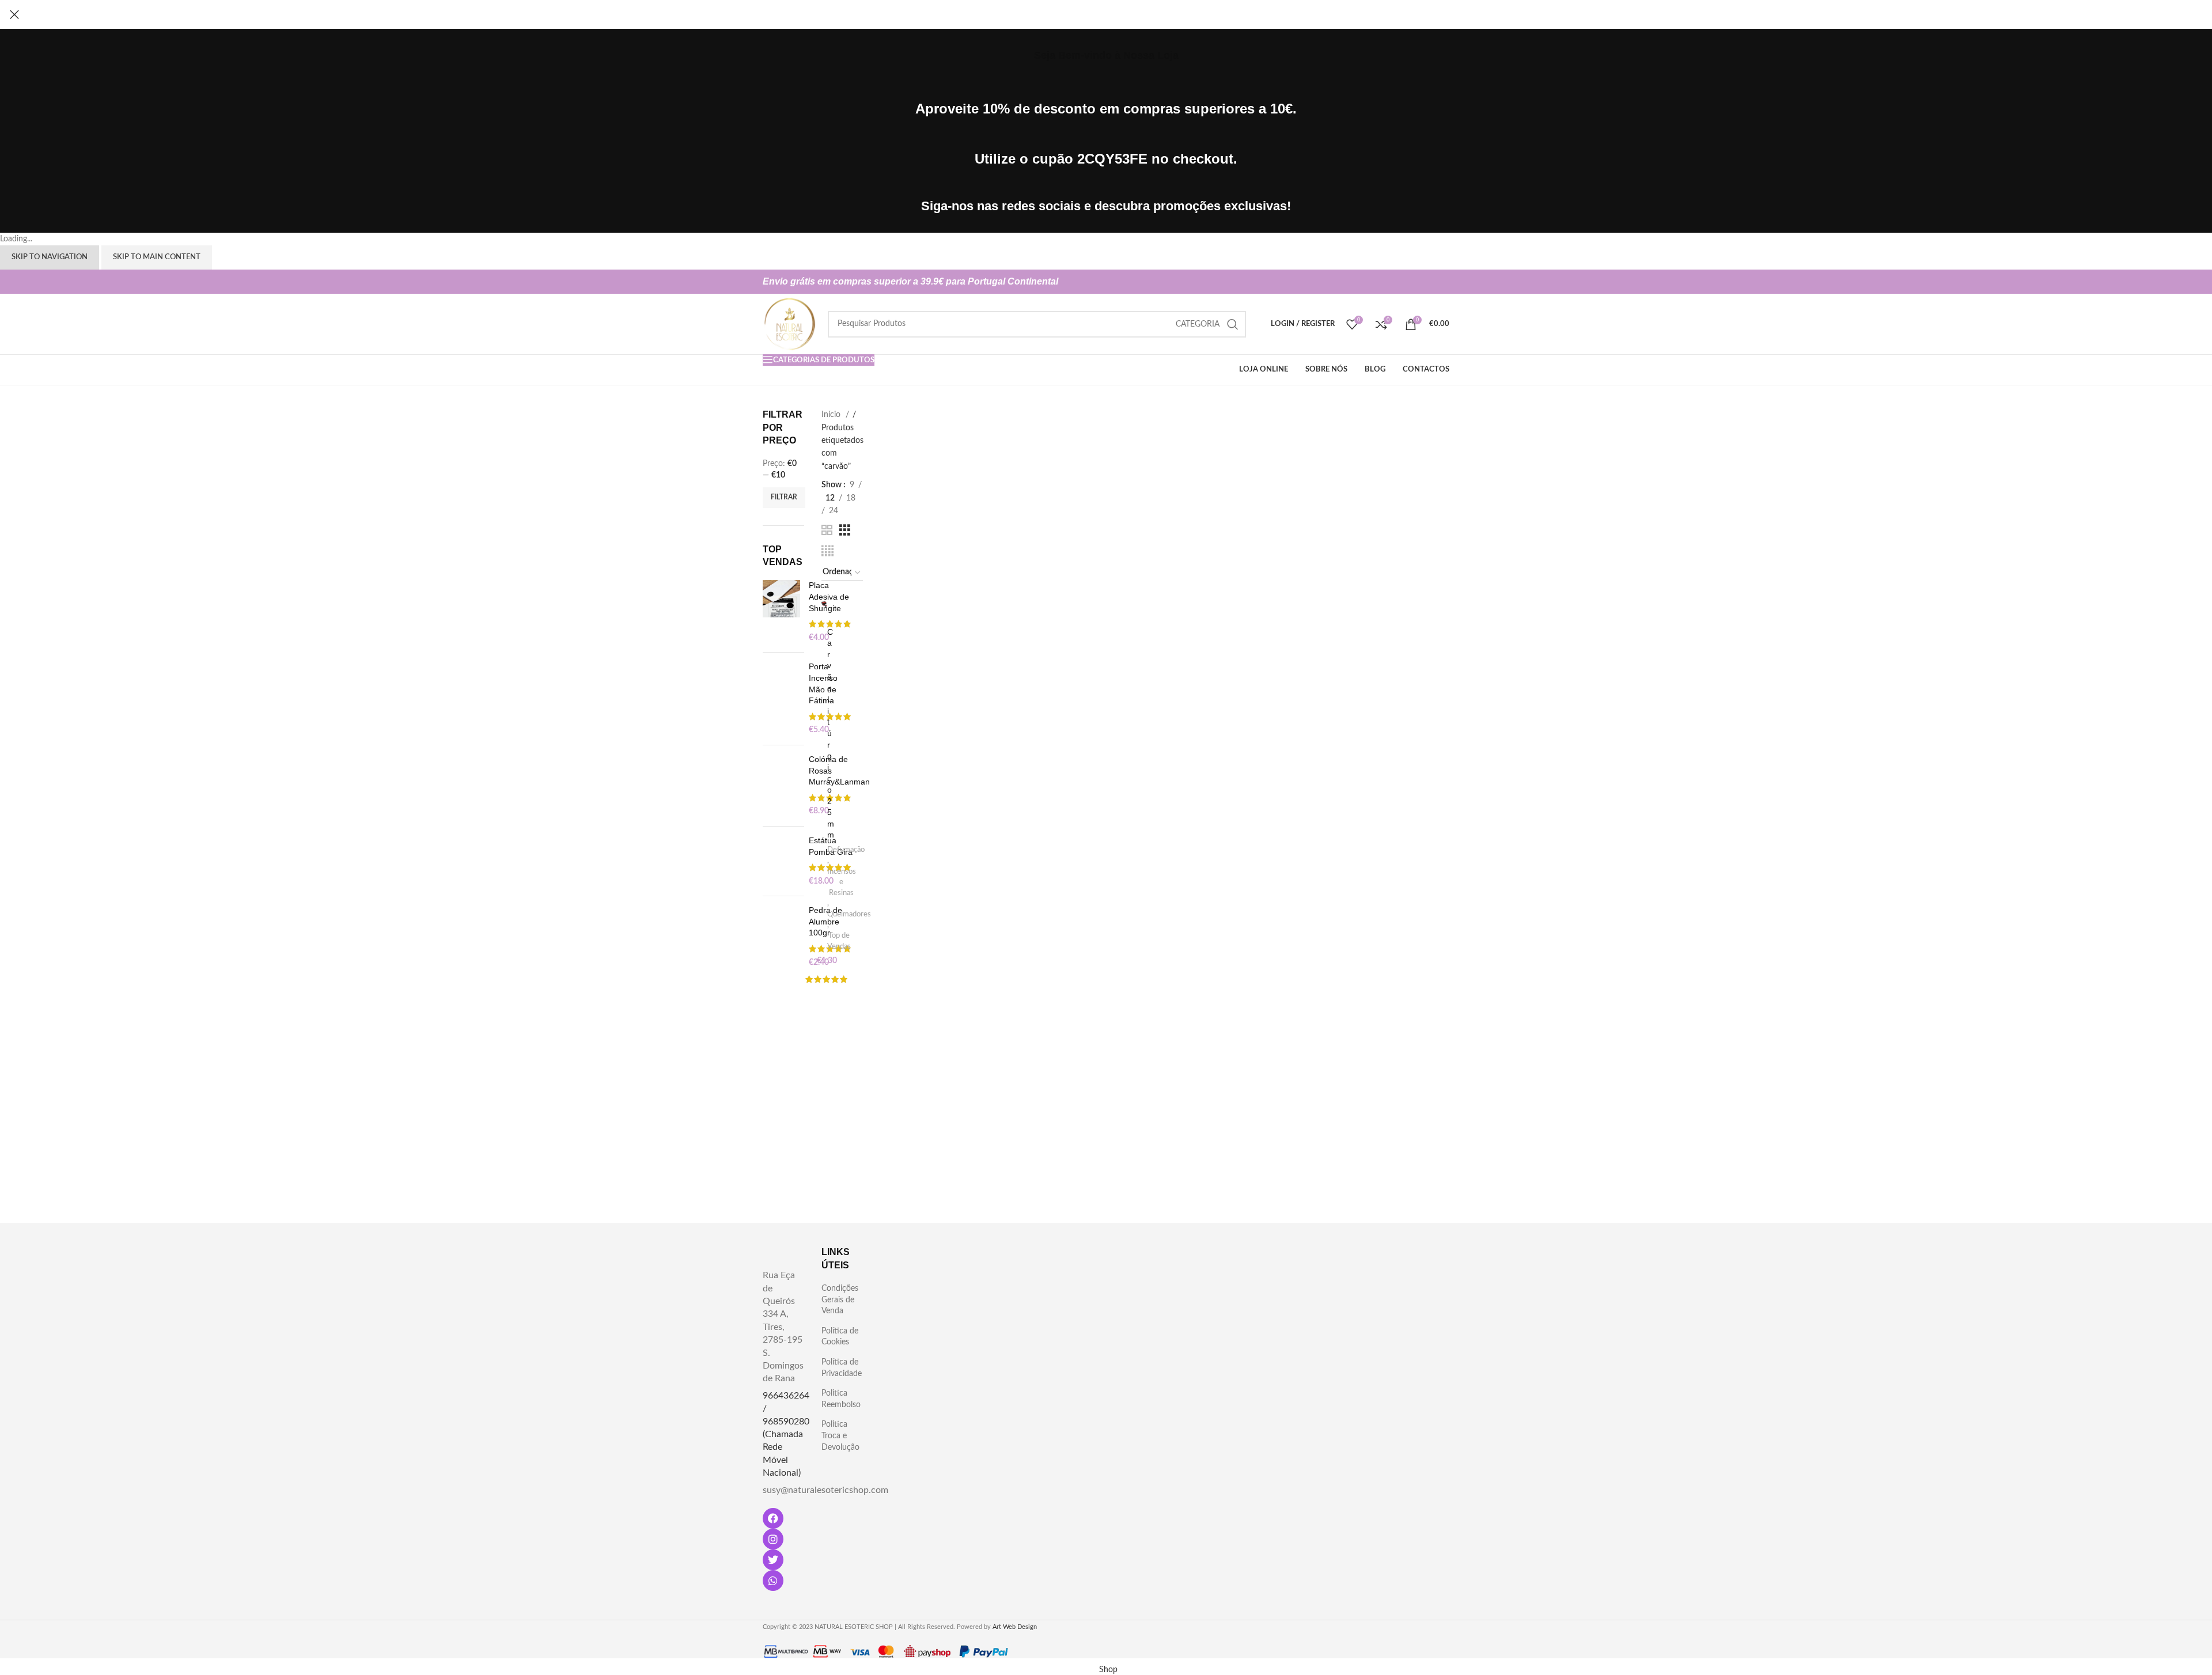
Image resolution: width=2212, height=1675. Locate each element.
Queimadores (849, 914)
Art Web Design (1015, 1627)
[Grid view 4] (827, 551)
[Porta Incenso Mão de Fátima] (781, 699)
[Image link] (901, 1287)
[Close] (14, 14)
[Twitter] (773, 1560)
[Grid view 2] (827, 530)
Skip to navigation (50, 257)
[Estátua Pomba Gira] (781, 861)
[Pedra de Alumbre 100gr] (781, 937)
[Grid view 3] (845, 530)
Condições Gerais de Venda (840, 1300)
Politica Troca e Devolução (840, 1436)
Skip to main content (157, 257)
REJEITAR (1245, 1652)
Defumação (846, 850)
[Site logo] (789, 324)
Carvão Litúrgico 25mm (831, 734)
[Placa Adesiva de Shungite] (781, 612)
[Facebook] (773, 1518)
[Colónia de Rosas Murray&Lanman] (781, 786)
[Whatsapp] (773, 1581)
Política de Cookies (840, 1337)
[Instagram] (773, 1539)
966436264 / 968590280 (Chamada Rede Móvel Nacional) (786, 1434)
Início (832, 415)
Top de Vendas (839, 941)
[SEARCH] (1233, 324)
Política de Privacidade (842, 1368)
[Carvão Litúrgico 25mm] (825, 604)
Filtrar (784, 497)
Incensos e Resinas (842, 882)
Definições (1116, 1657)
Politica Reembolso (841, 1399)
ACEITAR (1318, 1652)
